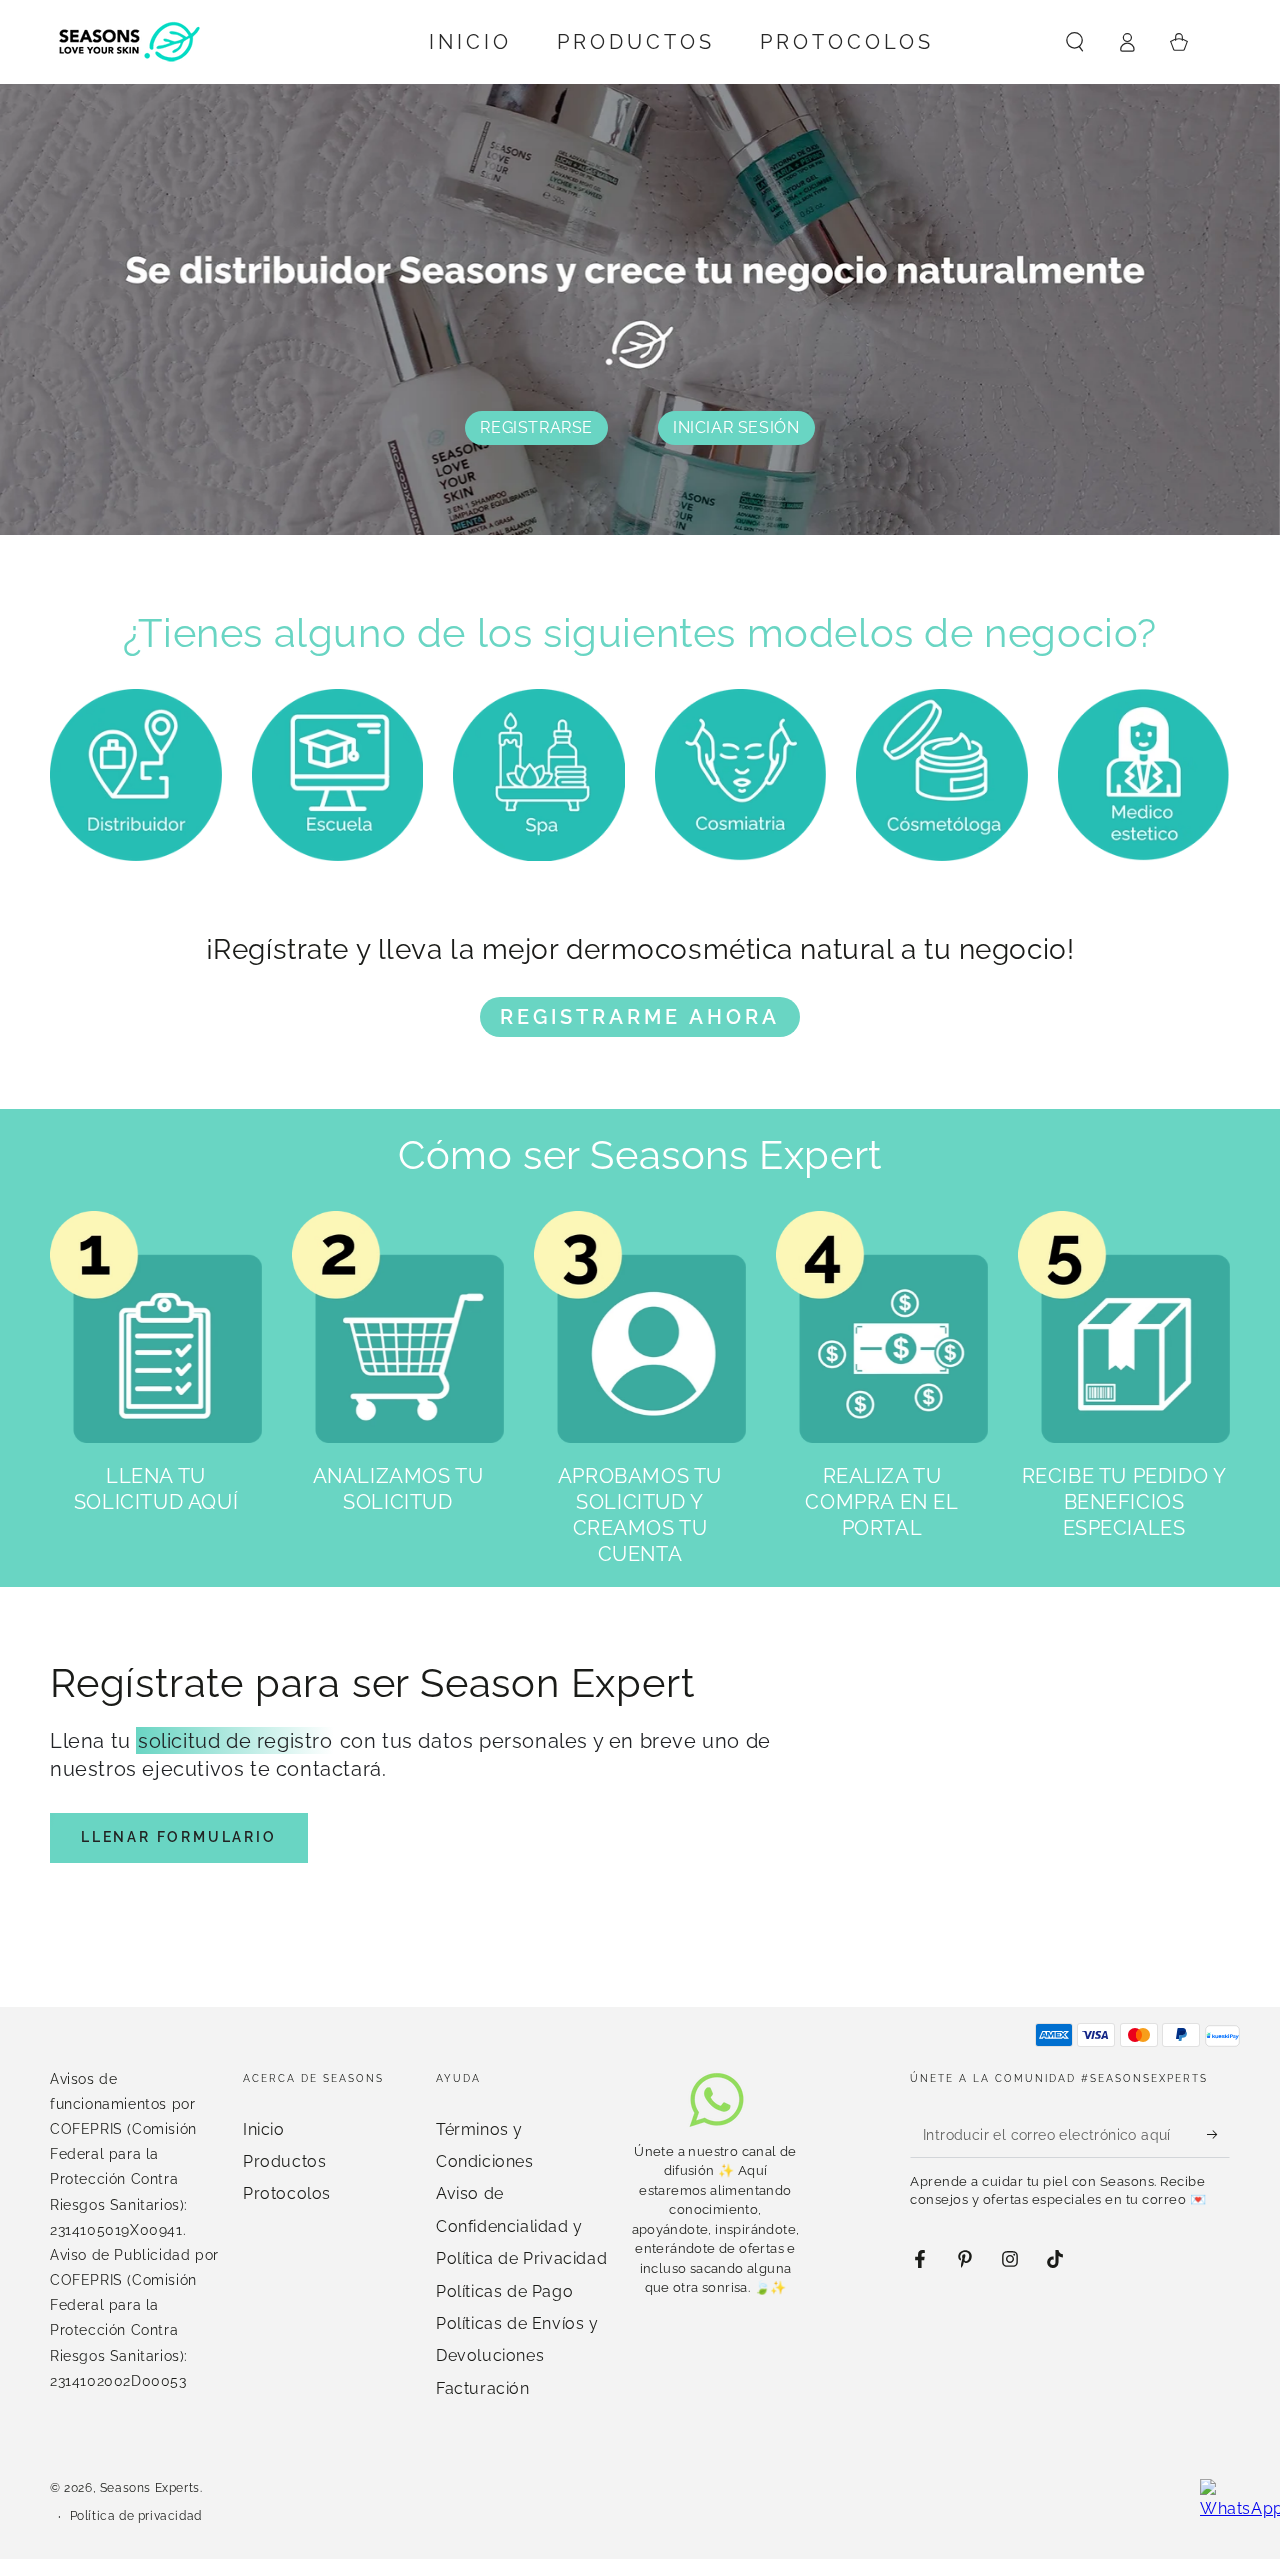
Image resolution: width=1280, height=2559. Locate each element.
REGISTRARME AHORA (640, 1017)
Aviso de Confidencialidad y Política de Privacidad (521, 2226)
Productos (284, 2161)
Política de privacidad (136, 2516)
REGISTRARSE (536, 427)
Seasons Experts (150, 2488)
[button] (1075, 42)
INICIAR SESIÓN (736, 427)
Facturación (483, 2388)
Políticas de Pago (504, 2291)
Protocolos (287, 2193)
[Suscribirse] (1218, 2135)
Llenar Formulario (179, 1837)
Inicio (264, 2129)
